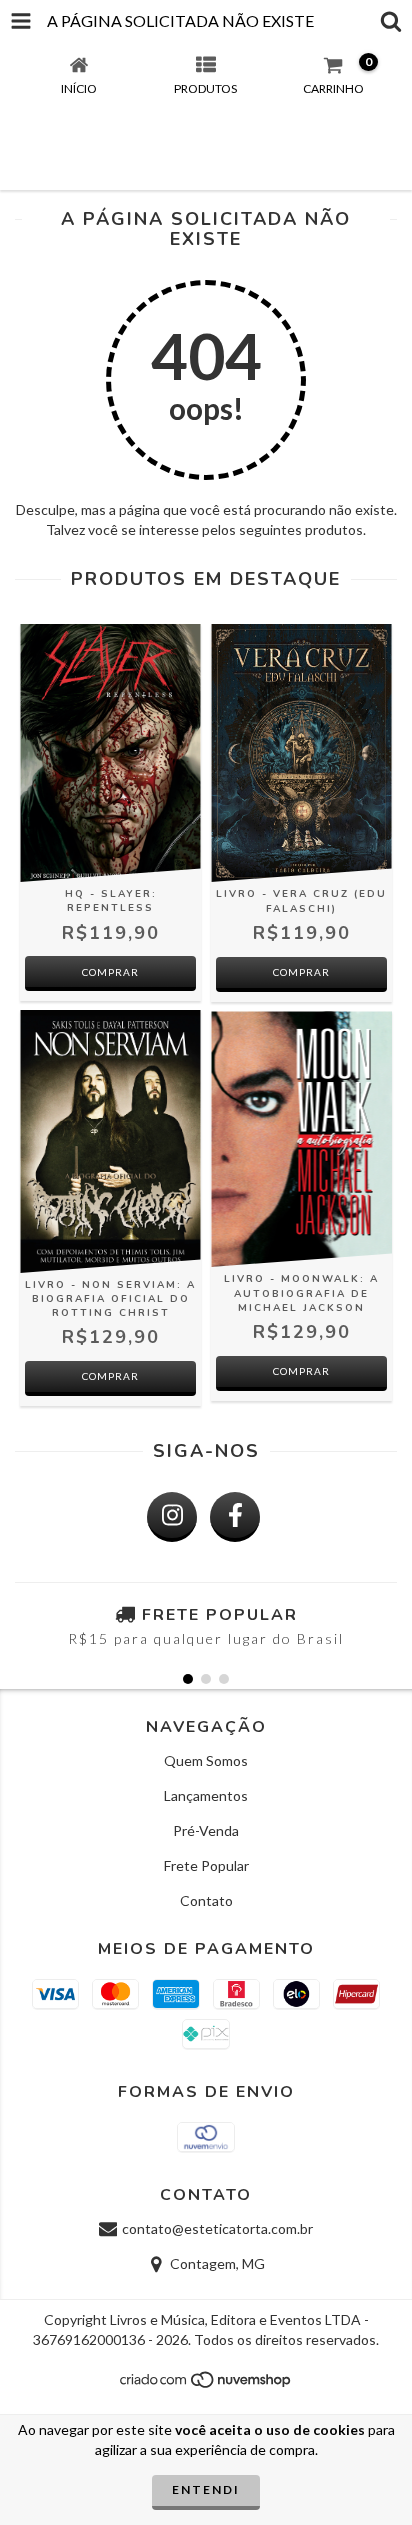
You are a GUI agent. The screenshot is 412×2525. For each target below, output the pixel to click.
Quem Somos (206, 1760)
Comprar (301, 972)
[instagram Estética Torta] (172, 1517)
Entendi (206, 2489)
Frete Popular (206, 1865)
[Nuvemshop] (206, 2385)
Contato (206, 1900)
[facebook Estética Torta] (235, 1517)
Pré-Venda (206, 1830)
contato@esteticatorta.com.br (217, 2228)
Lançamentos (206, 1795)
